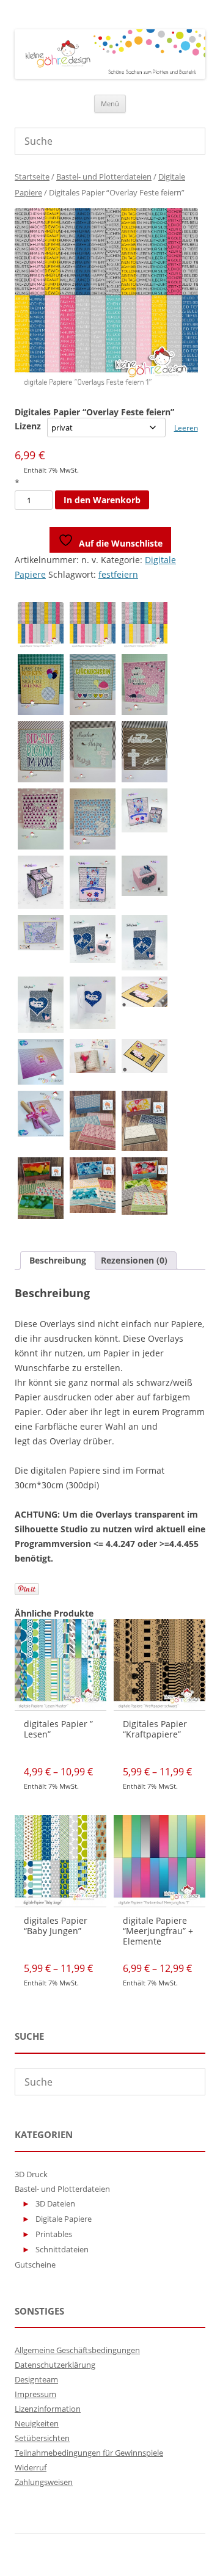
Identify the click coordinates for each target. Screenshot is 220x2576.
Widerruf (31, 2467)
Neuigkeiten (37, 2423)
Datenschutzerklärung (55, 2365)
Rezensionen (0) (134, 1260)
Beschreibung (58, 1260)
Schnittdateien (62, 2249)
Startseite (32, 176)
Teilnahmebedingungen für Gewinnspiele (89, 2453)
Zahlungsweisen (44, 2482)
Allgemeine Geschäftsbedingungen (77, 2350)
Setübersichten (42, 2438)
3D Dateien (55, 2203)
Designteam (36, 2379)
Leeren (186, 428)
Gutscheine (35, 2265)
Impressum (35, 2394)
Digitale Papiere (64, 2219)
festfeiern (118, 574)
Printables (54, 2234)
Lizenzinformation (48, 2409)
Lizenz (28, 426)
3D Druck (31, 2174)
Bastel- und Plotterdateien (104, 176)
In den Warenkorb (102, 500)
